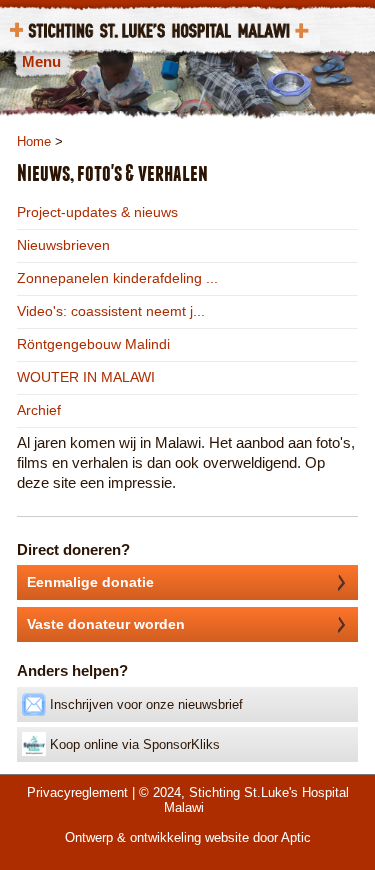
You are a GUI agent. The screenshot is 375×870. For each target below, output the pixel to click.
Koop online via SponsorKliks (133, 744)
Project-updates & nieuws (97, 212)
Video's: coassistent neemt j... (111, 311)
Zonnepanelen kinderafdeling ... (117, 278)
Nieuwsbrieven (63, 245)
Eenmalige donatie (90, 582)
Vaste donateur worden (106, 624)
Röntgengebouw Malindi (93, 344)
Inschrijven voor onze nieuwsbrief (144, 704)
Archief (39, 410)
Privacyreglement (77, 792)
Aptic (296, 837)
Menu (41, 61)
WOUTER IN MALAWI (86, 377)
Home (34, 141)
